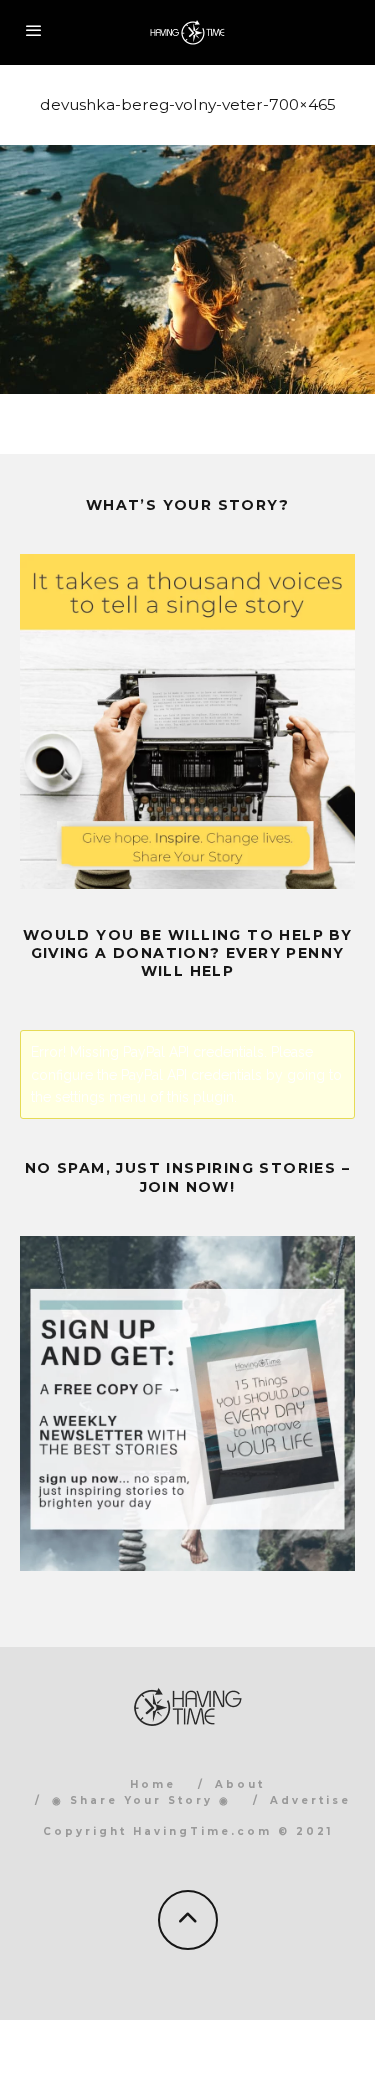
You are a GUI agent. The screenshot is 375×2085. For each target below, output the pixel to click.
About (240, 1784)
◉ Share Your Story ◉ (141, 1800)
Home (153, 1784)
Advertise (310, 1800)
